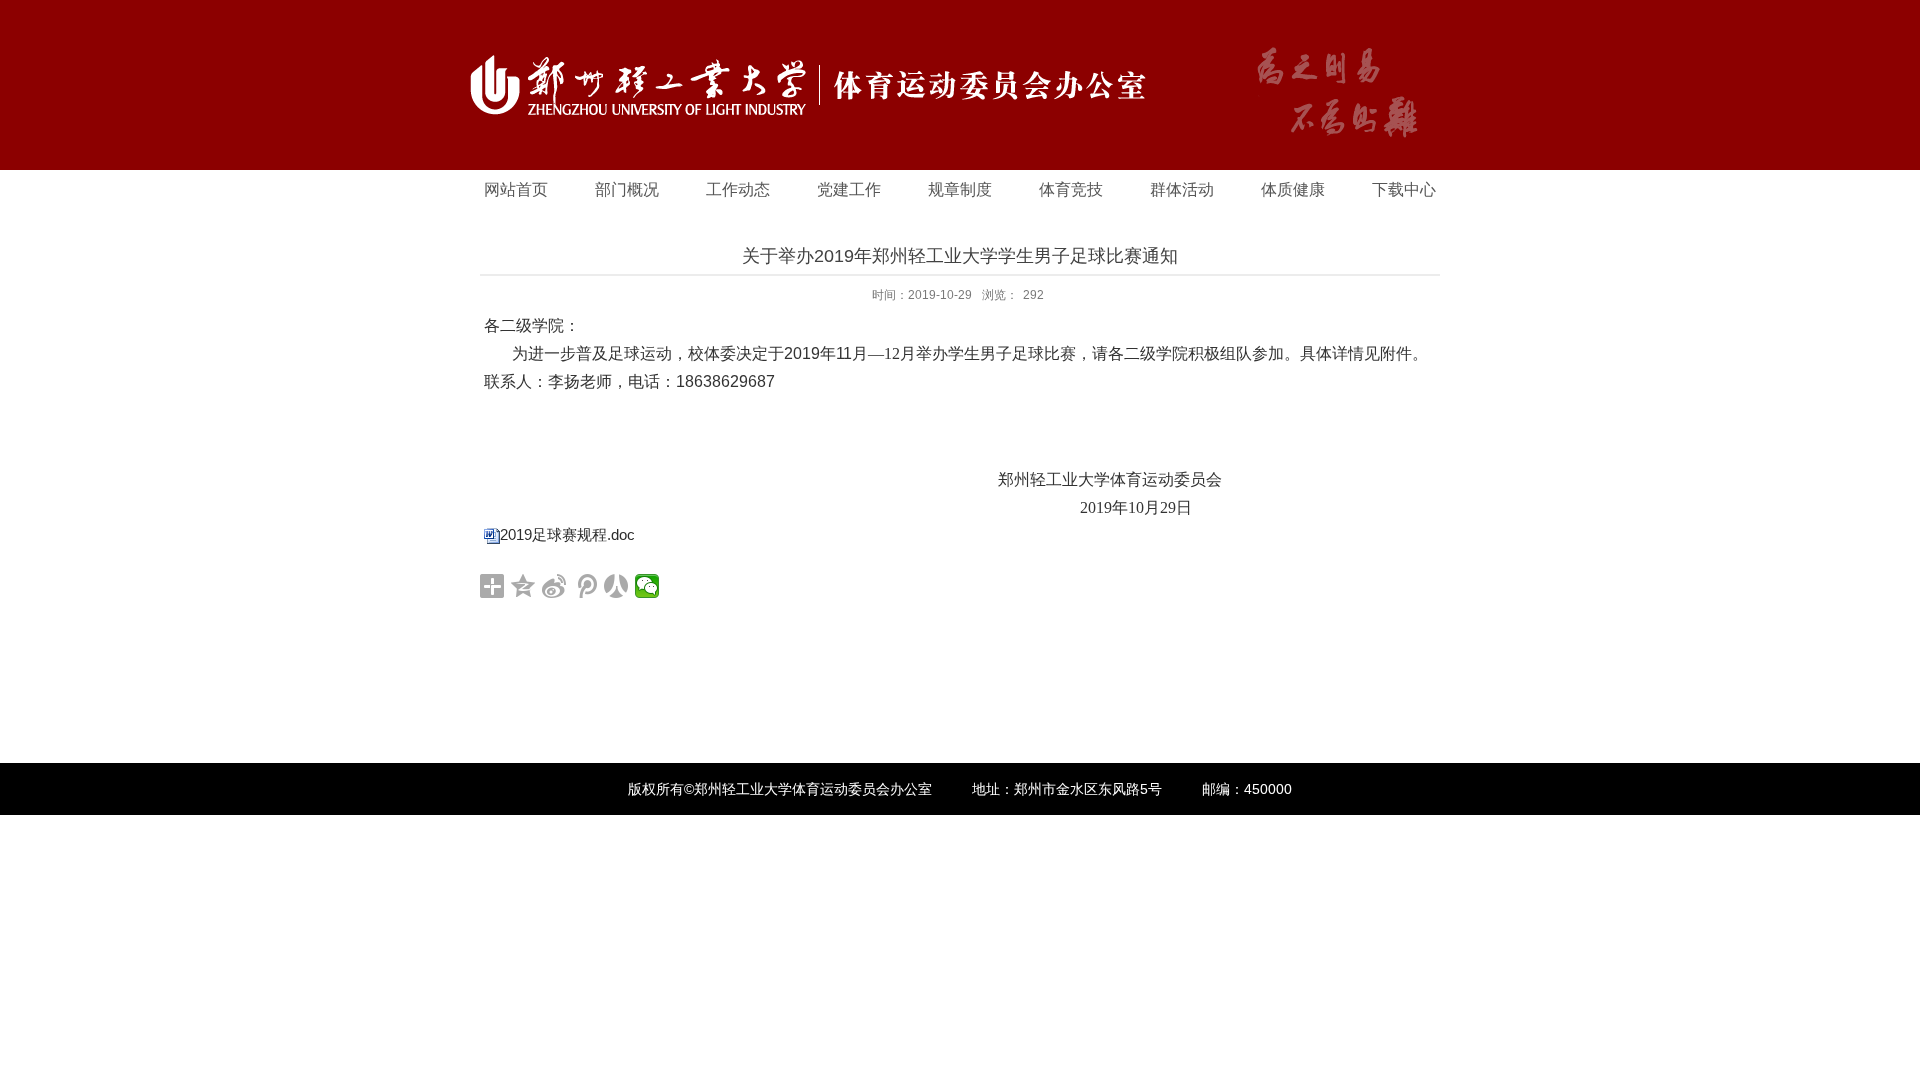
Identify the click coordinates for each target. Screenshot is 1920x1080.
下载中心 (1404, 189)
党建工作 (849, 189)
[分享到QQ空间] (523, 586)
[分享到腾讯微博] (585, 586)
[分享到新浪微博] (554, 586)
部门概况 (627, 189)
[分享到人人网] (616, 586)
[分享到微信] (647, 586)
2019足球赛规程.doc (567, 534)
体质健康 (1293, 189)
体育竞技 (1071, 189)
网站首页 (516, 189)
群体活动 (1182, 189)
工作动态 (738, 189)
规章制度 (960, 189)
